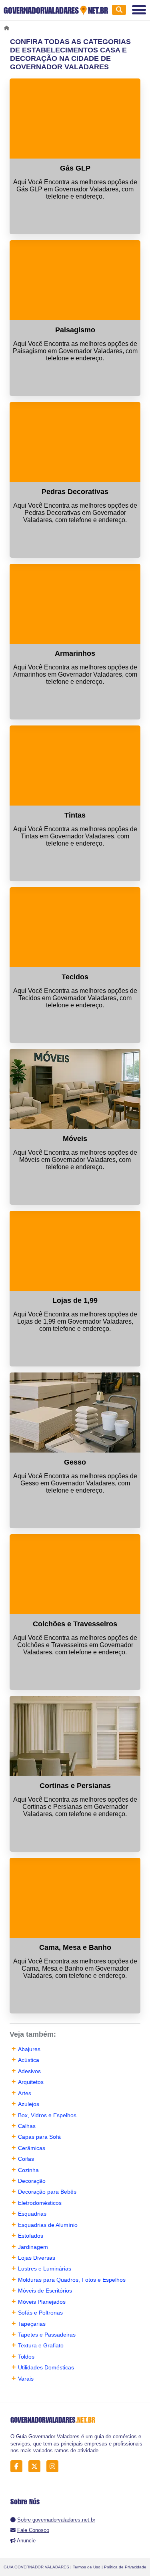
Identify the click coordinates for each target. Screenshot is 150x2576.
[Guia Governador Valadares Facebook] (19, 2466)
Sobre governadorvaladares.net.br (56, 2520)
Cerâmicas (32, 2148)
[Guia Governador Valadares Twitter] (37, 2466)
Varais (26, 2379)
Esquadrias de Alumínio (48, 2225)
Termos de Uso (87, 2567)
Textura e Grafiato (41, 2345)
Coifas (26, 2159)
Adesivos (29, 2071)
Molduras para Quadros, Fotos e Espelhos (72, 2280)
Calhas (27, 2126)
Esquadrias (32, 2214)
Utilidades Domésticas (46, 2367)
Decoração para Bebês (47, 2192)
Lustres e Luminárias (45, 2269)
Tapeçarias (32, 2324)
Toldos (26, 2357)
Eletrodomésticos (40, 2203)
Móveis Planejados (42, 2302)
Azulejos (29, 2104)
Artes (25, 2093)
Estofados (31, 2236)
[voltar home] (8, 28)
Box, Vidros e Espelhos (47, 2115)
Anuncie (26, 2541)
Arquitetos (31, 2082)
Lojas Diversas (37, 2258)
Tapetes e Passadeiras (47, 2335)
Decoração (32, 2181)
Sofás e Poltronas (40, 2313)
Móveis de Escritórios (45, 2291)
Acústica (29, 2060)
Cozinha (28, 2170)
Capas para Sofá (39, 2137)
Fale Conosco (33, 2530)
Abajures (29, 2049)
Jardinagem (33, 2247)
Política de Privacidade (125, 2567)
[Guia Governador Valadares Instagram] (55, 2466)
